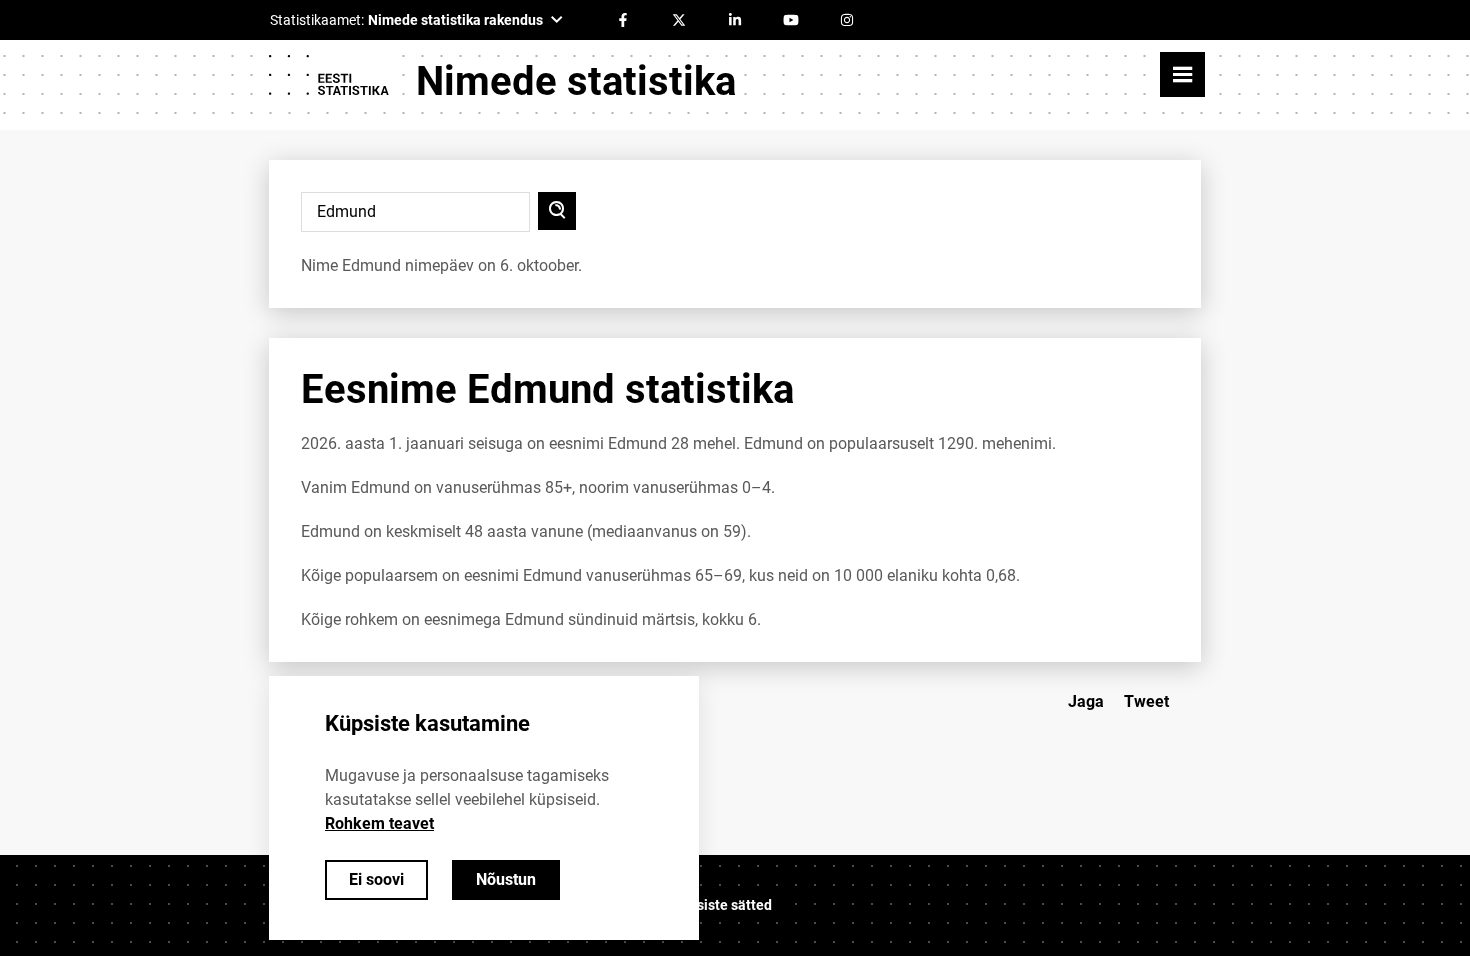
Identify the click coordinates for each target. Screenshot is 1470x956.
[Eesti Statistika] (328, 82)
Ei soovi (376, 879)
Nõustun (506, 879)
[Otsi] (557, 211)
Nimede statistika (576, 81)
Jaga (1086, 701)
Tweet (1146, 701)
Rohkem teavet (379, 823)
